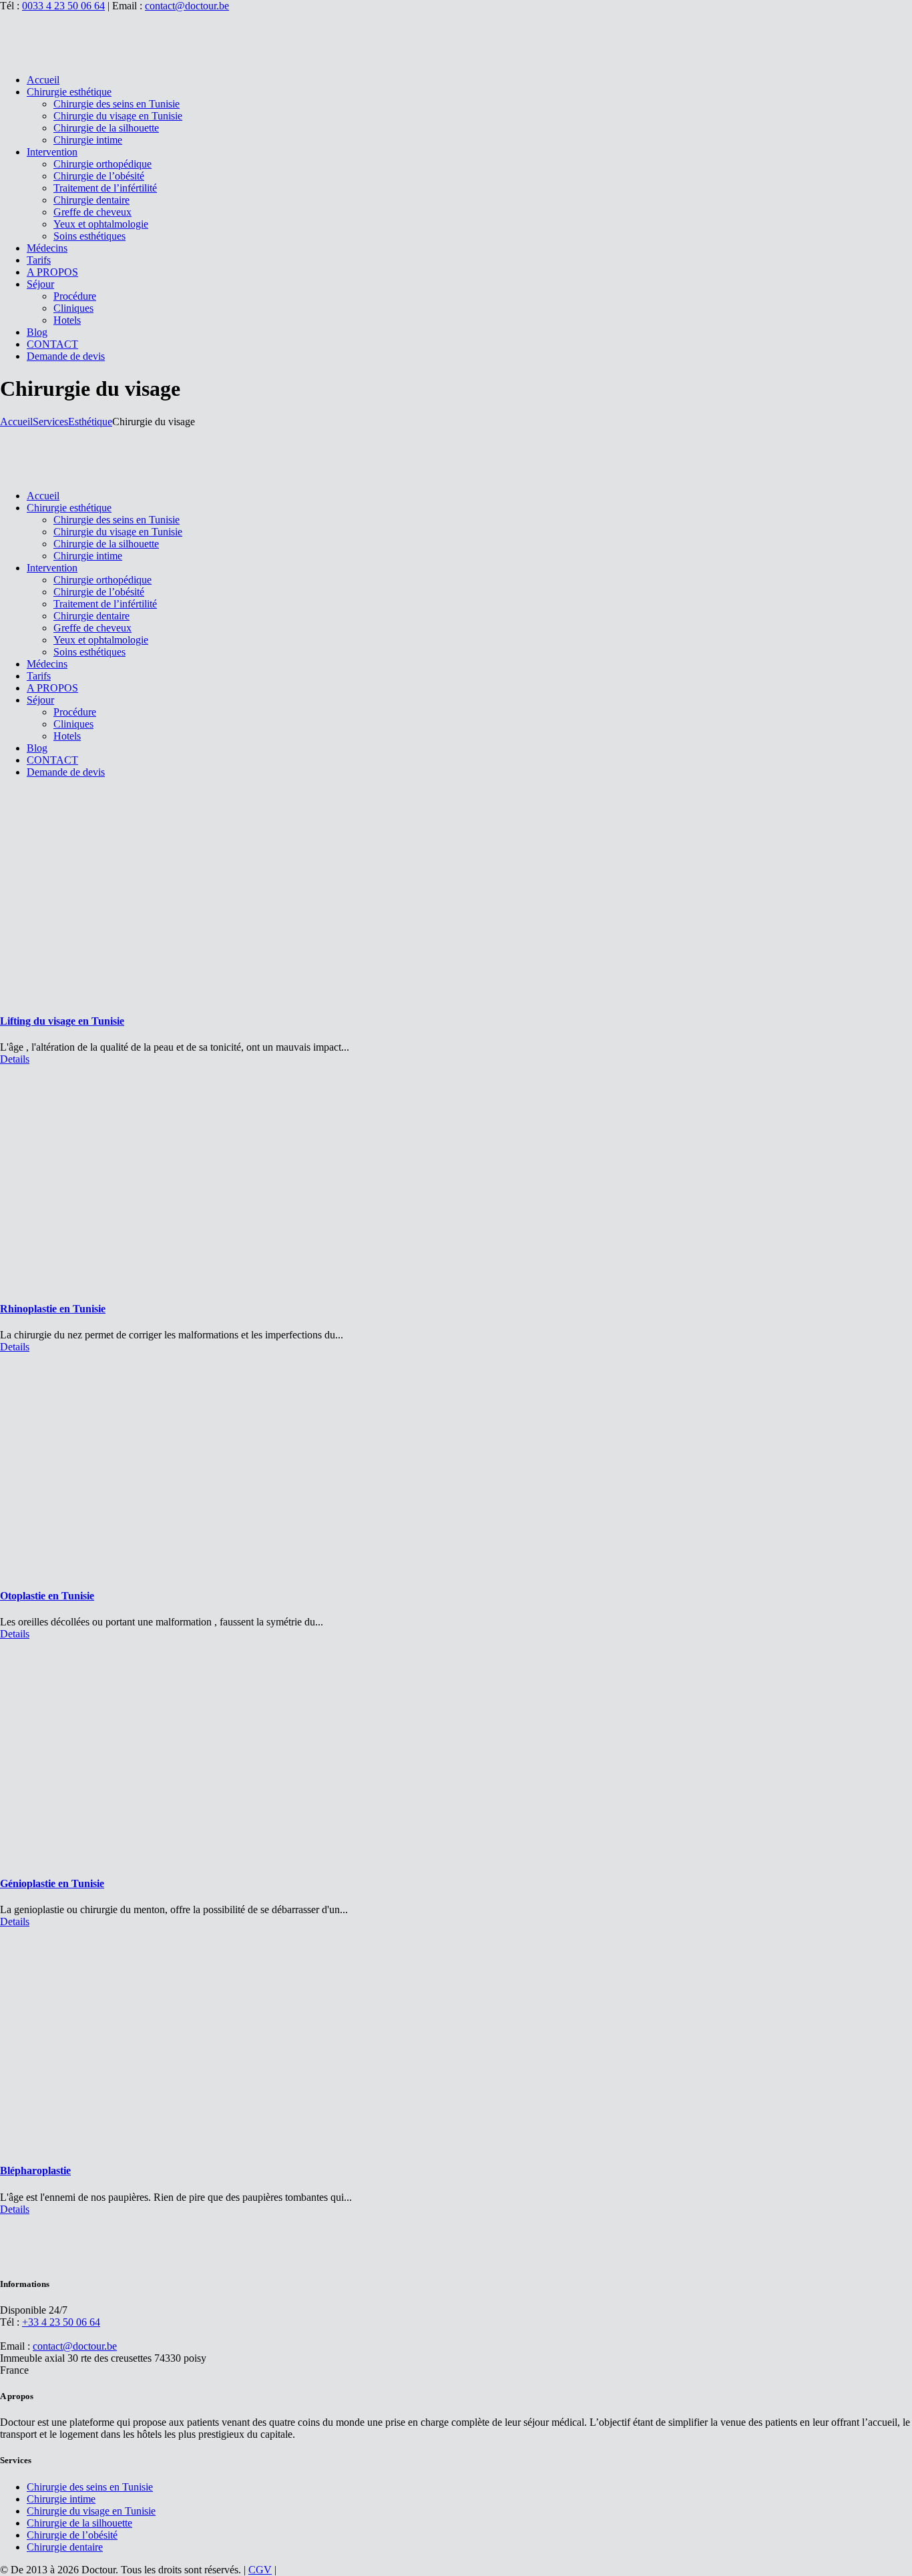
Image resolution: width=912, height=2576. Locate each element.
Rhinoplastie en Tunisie (53, 1309)
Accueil (16, 422)
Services (50, 422)
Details (15, 1059)
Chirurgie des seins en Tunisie (90, 2487)
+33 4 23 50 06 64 (61, 2322)
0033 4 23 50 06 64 (63, 6)
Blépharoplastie (35, 2170)
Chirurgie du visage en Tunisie (91, 2511)
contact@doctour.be (187, 6)
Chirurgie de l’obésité (72, 2535)
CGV (260, 2570)
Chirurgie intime (61, 2499)
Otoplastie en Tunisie (47, 1596)
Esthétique (90, 422)
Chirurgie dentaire (65, 2547)
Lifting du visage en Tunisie (62, 1021)
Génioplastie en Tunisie (52, 1883)
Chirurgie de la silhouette (79, 2523)
